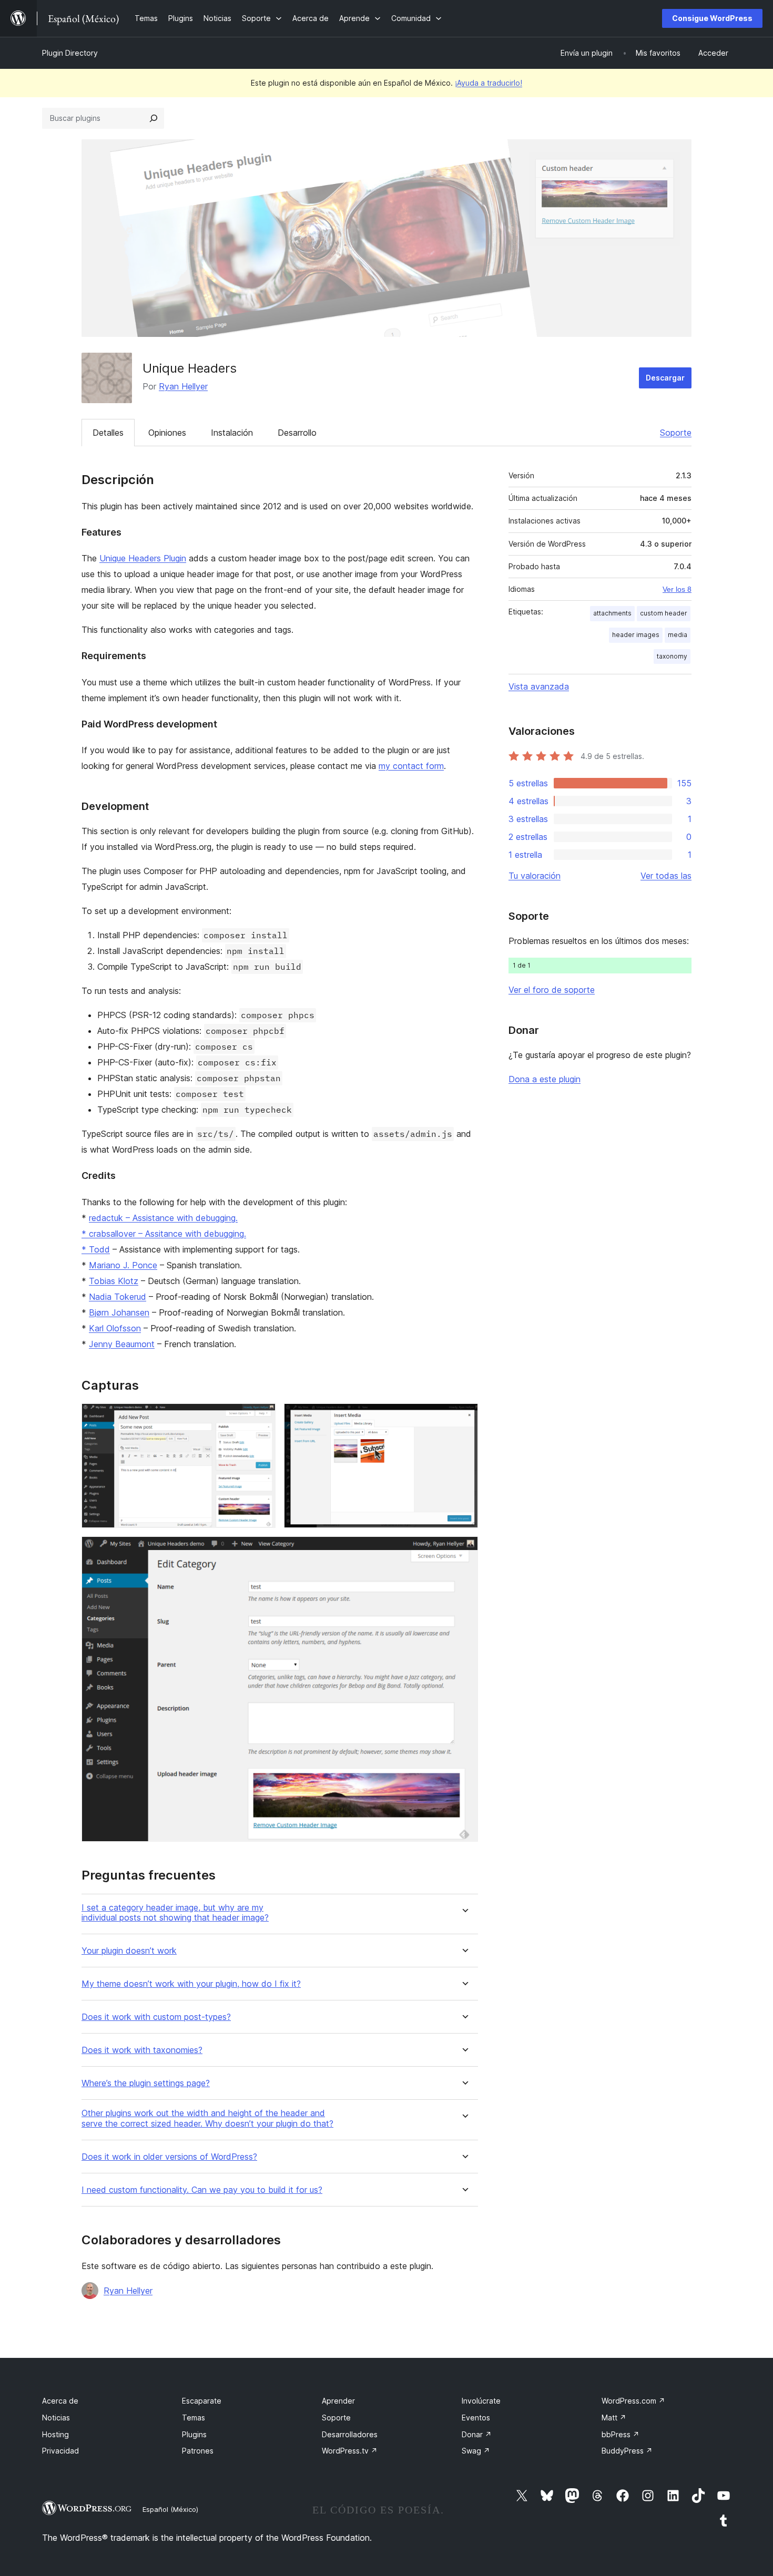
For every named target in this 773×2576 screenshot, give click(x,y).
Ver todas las (666, 876)
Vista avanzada (539, 686)
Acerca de (60, 2401)
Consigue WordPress (712, 18)
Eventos (476, 2418)
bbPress (621, 2434)
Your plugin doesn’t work (129, 1951)
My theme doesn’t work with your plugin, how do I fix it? (191, 1984)
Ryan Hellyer (183, 386)
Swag (476, 2451)
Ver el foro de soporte (552, 990)
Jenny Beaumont (122, 1344)
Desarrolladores (350, 2434)
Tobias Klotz (114, 1281)
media (678, 635)
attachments (612, 613)
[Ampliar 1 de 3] (261, 1418)
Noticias (56, 2418)
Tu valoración (535, 876)
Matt (614, 2418)
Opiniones (167, 433)
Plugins (194, 2434)
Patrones (198, 2451)
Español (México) (170, 2509)
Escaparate (202, 2401)
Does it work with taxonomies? (142, 2050)
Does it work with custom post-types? (156, 2017)
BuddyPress (627, 2451)
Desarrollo (297, 433)
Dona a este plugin (545, 1079)
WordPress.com (633, 2401)
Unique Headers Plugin (143, 558)
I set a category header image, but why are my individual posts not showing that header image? (175, 1913)
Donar (477, 2434)
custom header (664, 613)
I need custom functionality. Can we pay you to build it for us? (202, 2190)
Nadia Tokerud (118, 1297)
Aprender (338, 2401)
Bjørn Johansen (119, 1312)
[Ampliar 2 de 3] (464, 1418)
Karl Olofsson (115, 1328)
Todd (99, 1249)
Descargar (665, 378)
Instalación (232, 433)
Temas (194, 2418)
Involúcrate (481, 2401)
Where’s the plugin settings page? (146, 2083)
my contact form (411, 766)
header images (636, 635)
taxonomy (672, 656)
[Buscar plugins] (154, 118)
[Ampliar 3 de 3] (464, 1551)
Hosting (55, 2434)
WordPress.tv (350, 2451)
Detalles (108, 433)
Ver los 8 (677, 589)
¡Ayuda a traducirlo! (489, 83)
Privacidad (60, 2451)
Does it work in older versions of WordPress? (169, 2157)
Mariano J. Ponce (123, 1265)
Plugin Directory (70, 53)
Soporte (676, 433)
